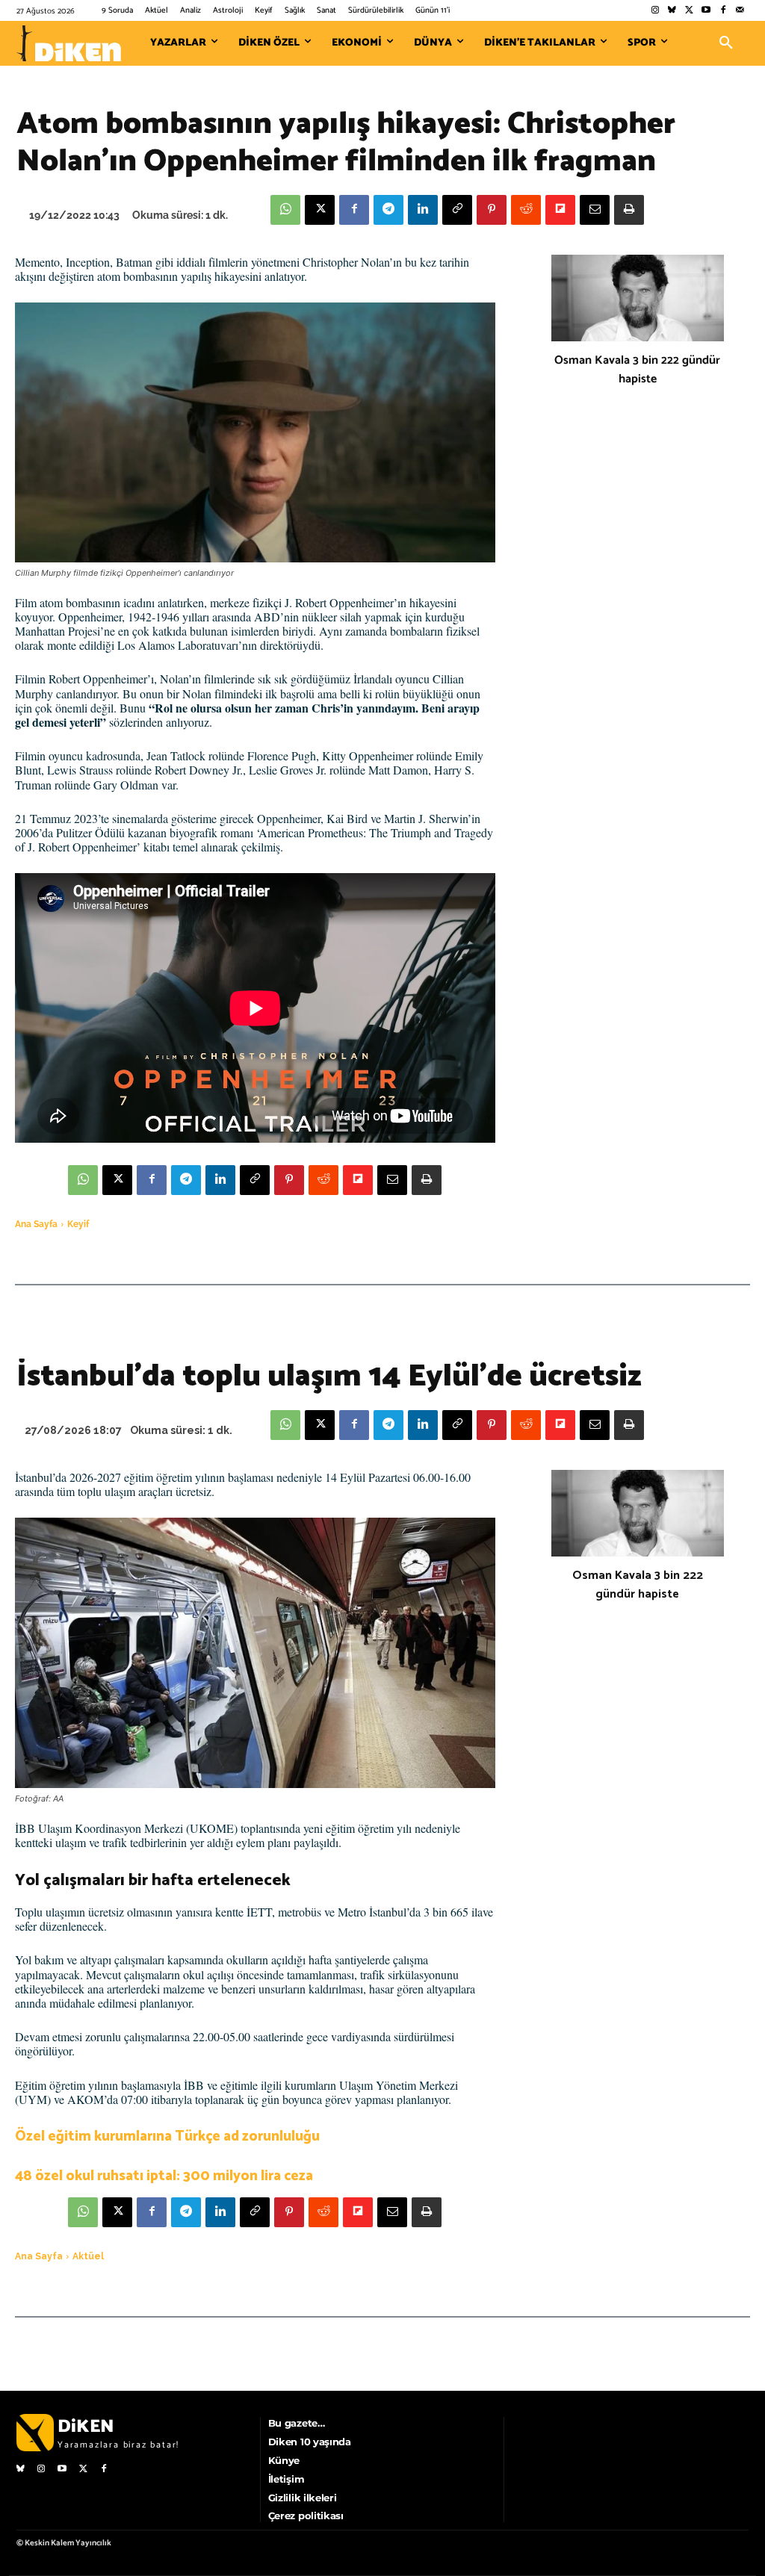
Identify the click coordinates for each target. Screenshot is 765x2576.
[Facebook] (723, 11)
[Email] (595, 210)
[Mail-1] (740, 11)
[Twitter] (689, 11)
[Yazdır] (629, 210)
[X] (320, 210)
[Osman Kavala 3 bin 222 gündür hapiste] (638, 298)
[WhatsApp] (285, 210)
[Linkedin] (423, 210)
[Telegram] (388, 210)
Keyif (78, 1224)
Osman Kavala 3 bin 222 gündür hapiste (637, 370)
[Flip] (560, 210)
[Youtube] (706, 11)
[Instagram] (655, 11)
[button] (726, 43)
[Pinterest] (492, 210)
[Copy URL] (457, 210)
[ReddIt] (526, 210)
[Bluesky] (672, 11)
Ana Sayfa (36, 1224)
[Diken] (69, 43)
